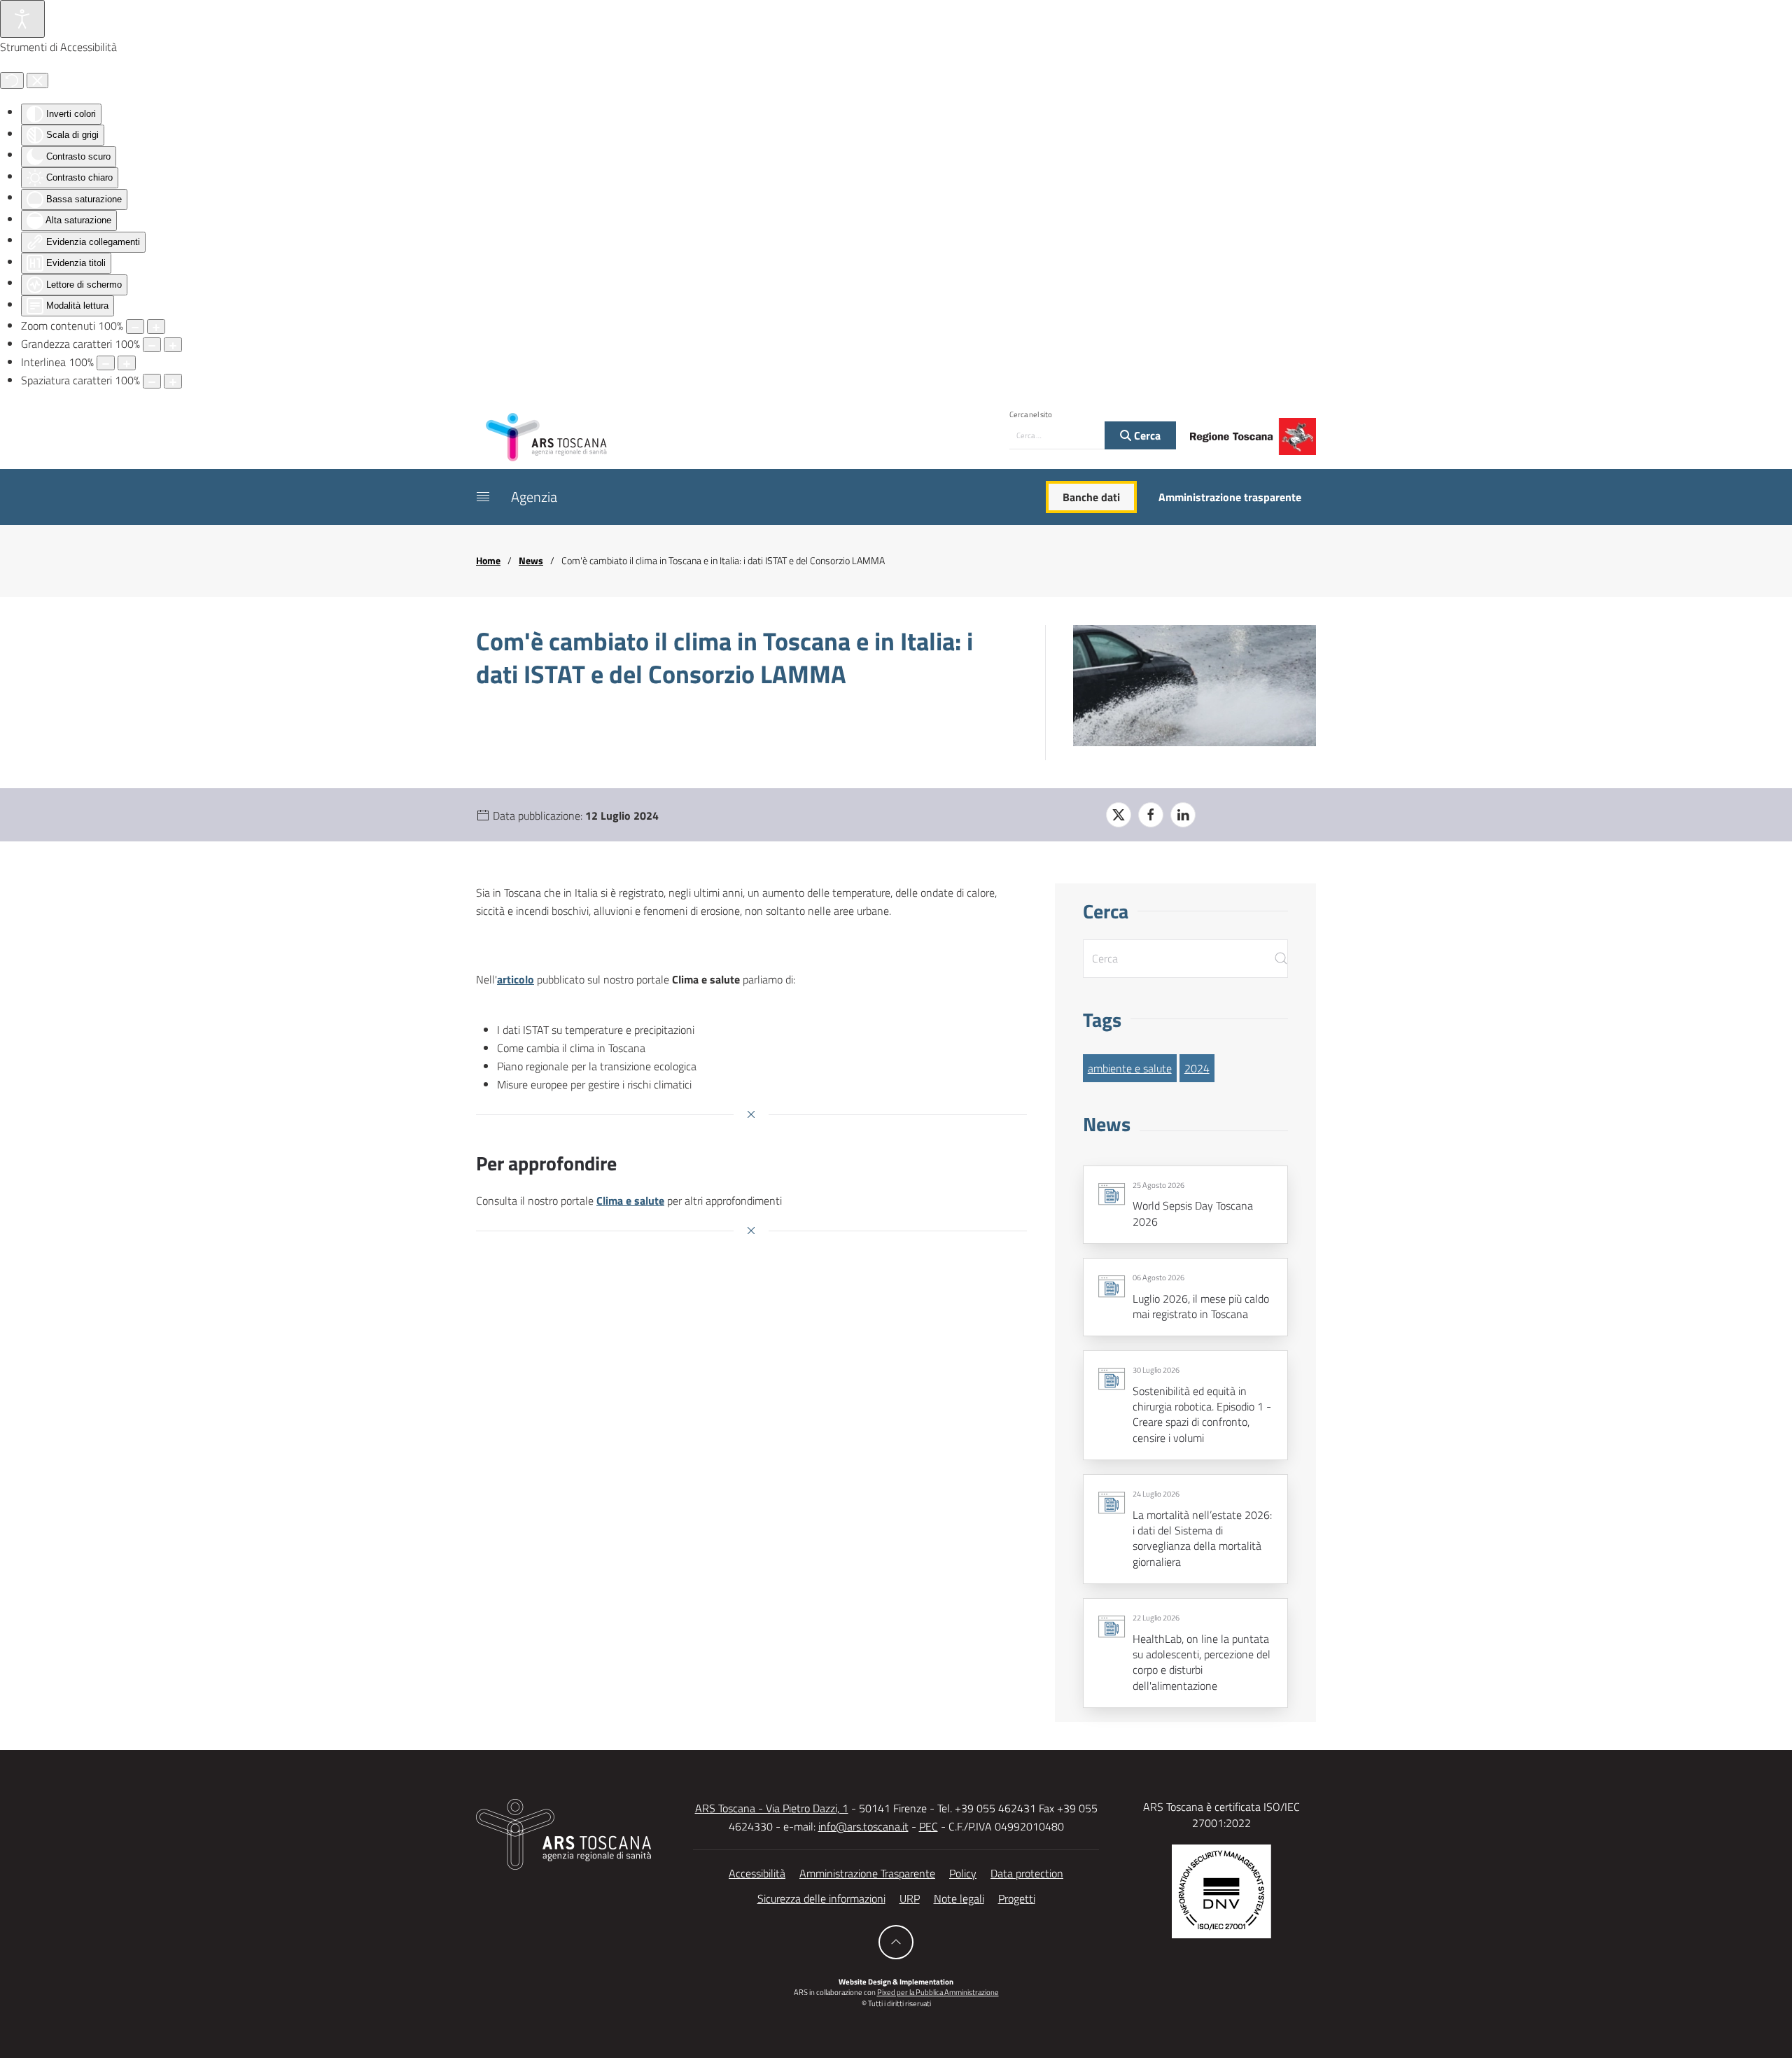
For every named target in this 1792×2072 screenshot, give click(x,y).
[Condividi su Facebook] (1151, 815)
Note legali (959, 1898)
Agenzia (534, 497)
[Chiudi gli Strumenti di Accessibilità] (37, 80)
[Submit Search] (1281, 959)
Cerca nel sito (1031, 414)
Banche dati (1091, 497)
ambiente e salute (1130, 1068)
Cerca (1146, 435)
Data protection (1027, 1873)
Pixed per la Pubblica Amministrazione (938, 1992)
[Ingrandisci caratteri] (173, 345)
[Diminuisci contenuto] (135, 327)
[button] (483, 497)
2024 (1197, 1068)
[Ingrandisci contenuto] (156, 327)
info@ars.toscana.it (863, 1826)
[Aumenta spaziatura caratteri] (173, 381)
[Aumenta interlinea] (127, 363)
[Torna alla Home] (546, 436)
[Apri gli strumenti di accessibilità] (22, 19)
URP (910, 1898)
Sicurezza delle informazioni (821, 1898)
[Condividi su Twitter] (1119, 815)
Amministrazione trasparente (1230, 497)
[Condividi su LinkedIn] (1183, 815)
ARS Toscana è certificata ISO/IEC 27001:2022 (1221, 1814)
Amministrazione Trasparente (867, 1873)
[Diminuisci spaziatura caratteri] (152, 381)
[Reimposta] (12, 80)
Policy (963, 1873)
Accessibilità (757, 1873)
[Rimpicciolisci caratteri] (152, 345)
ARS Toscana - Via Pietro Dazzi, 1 (772, 1808)
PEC (929, 1826)
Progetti (1017, 1898)
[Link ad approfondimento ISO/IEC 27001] (1221, 1890)
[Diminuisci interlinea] (106, 363)
